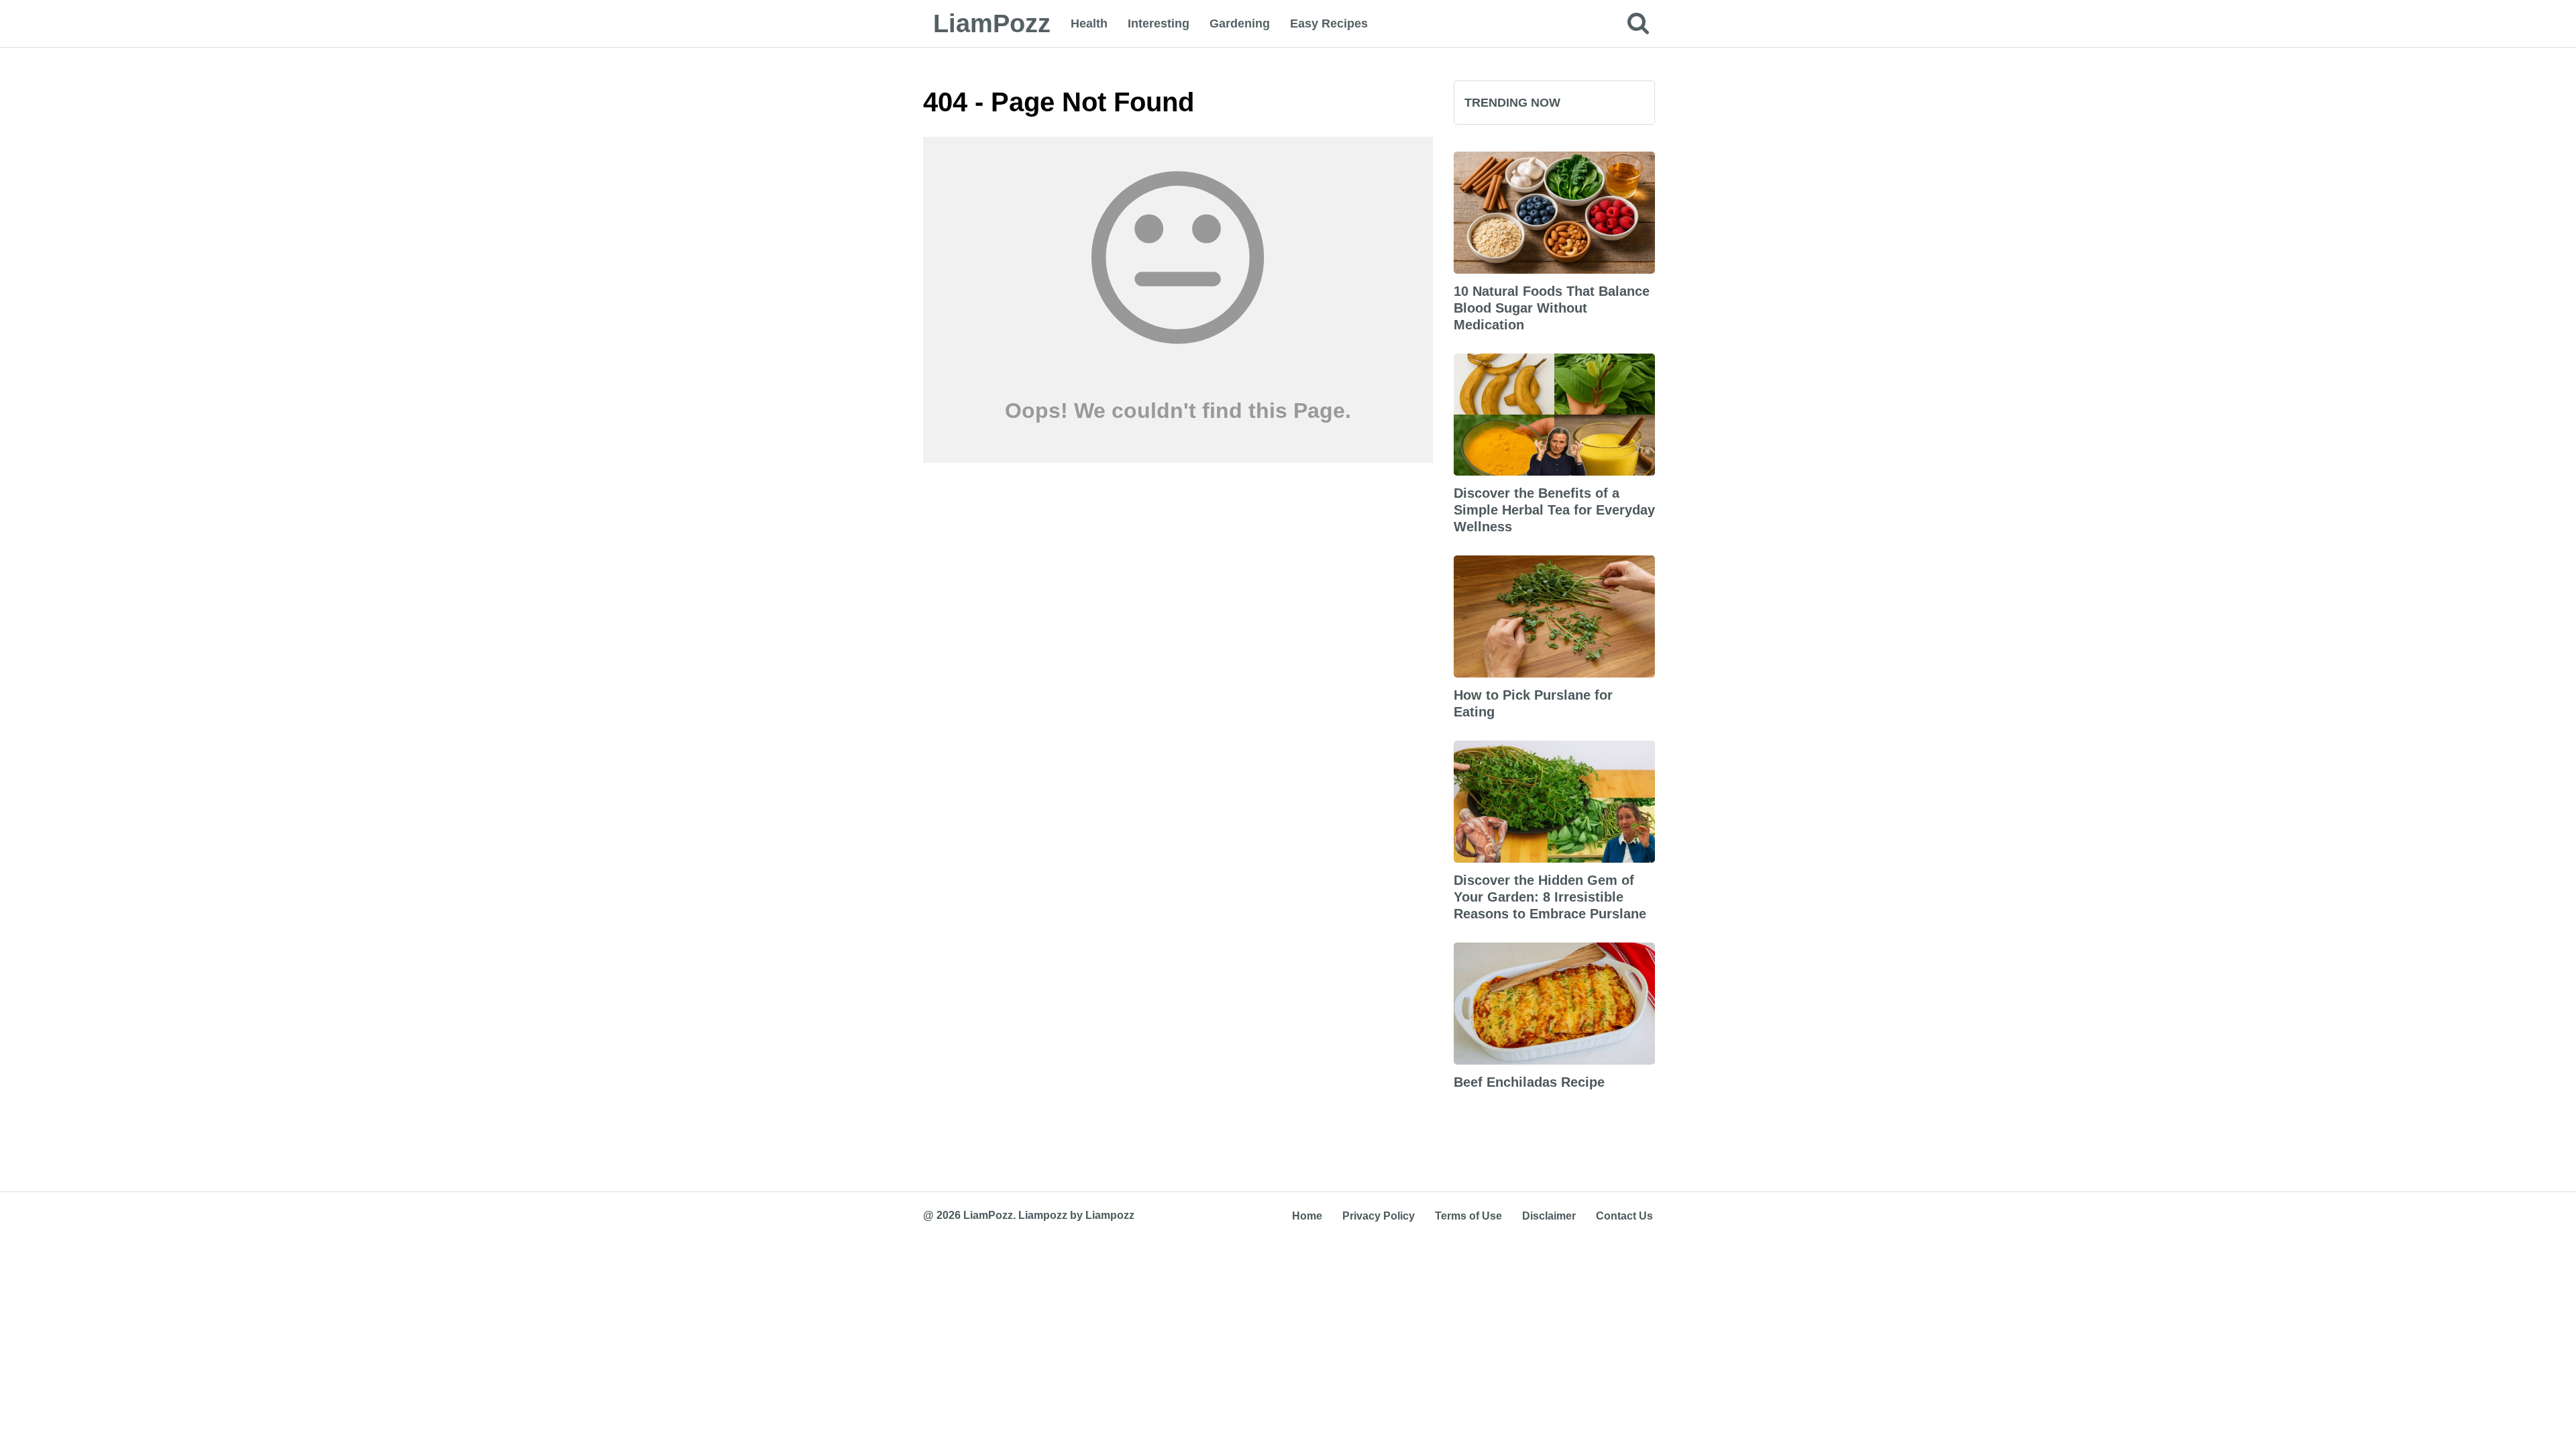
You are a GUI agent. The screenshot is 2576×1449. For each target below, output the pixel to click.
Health (1089, 23)
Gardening (1240, 23)
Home (1307, 1216)
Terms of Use (1468, 1216)
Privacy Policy (1379, 1216)
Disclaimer (1549, 1216)
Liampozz (1043, 1215)
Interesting (1159, 23)
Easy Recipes (1329, 23)
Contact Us (1624, 1216)
